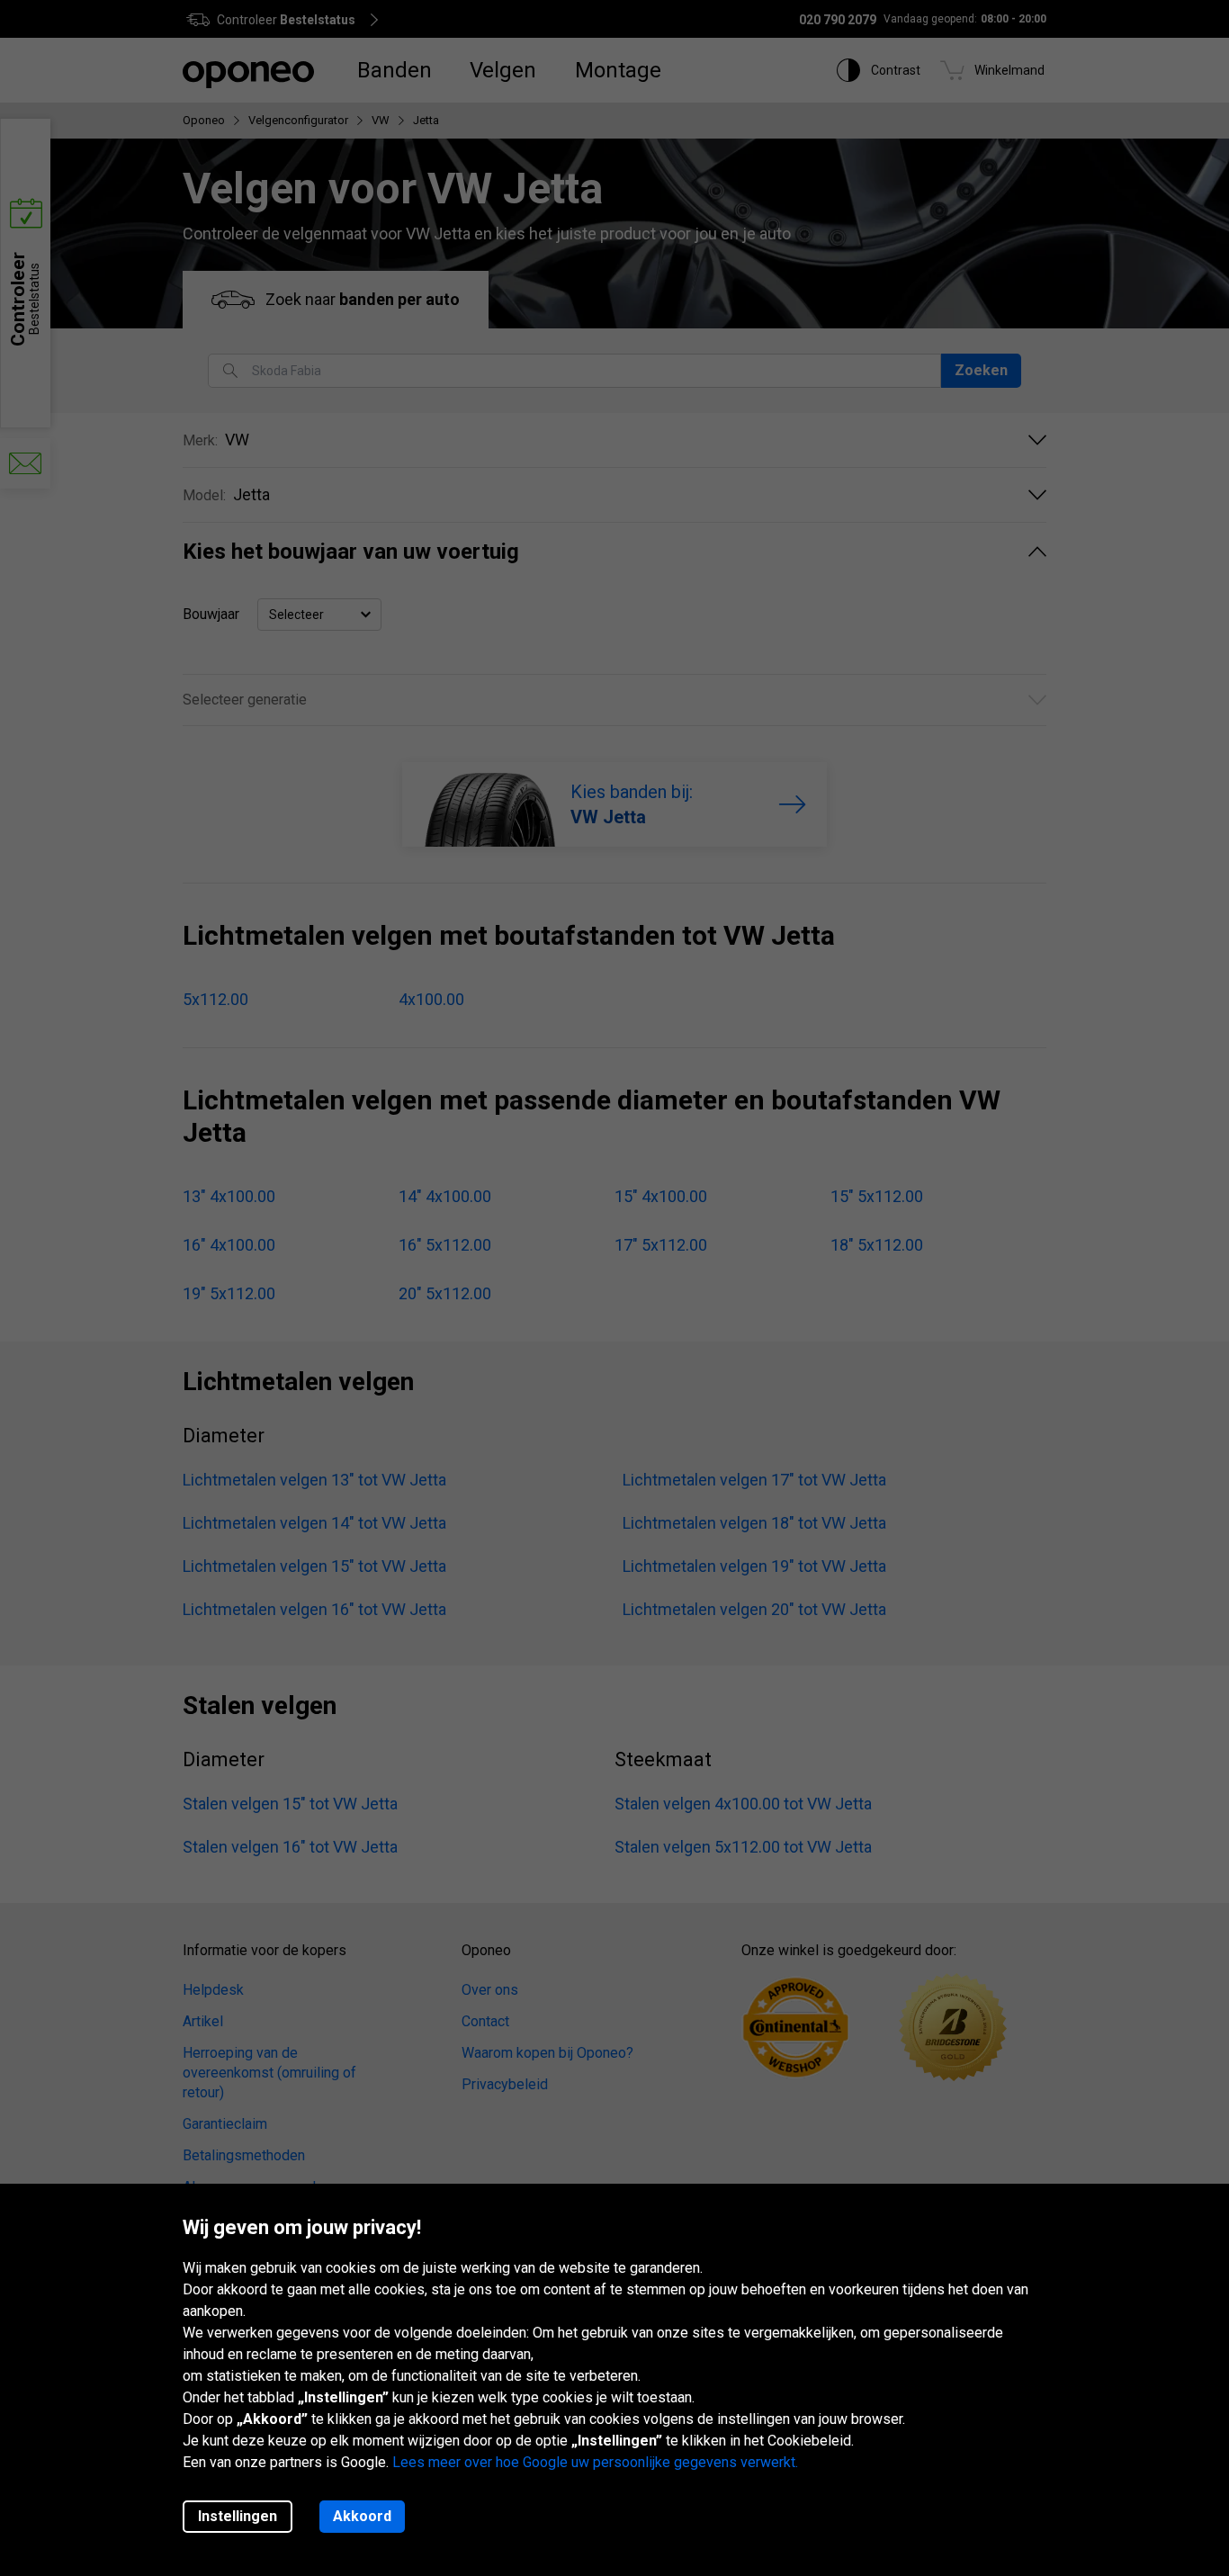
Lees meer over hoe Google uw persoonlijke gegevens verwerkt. (595, 2462)
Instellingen (238, 2516)
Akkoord (362, 2516)
